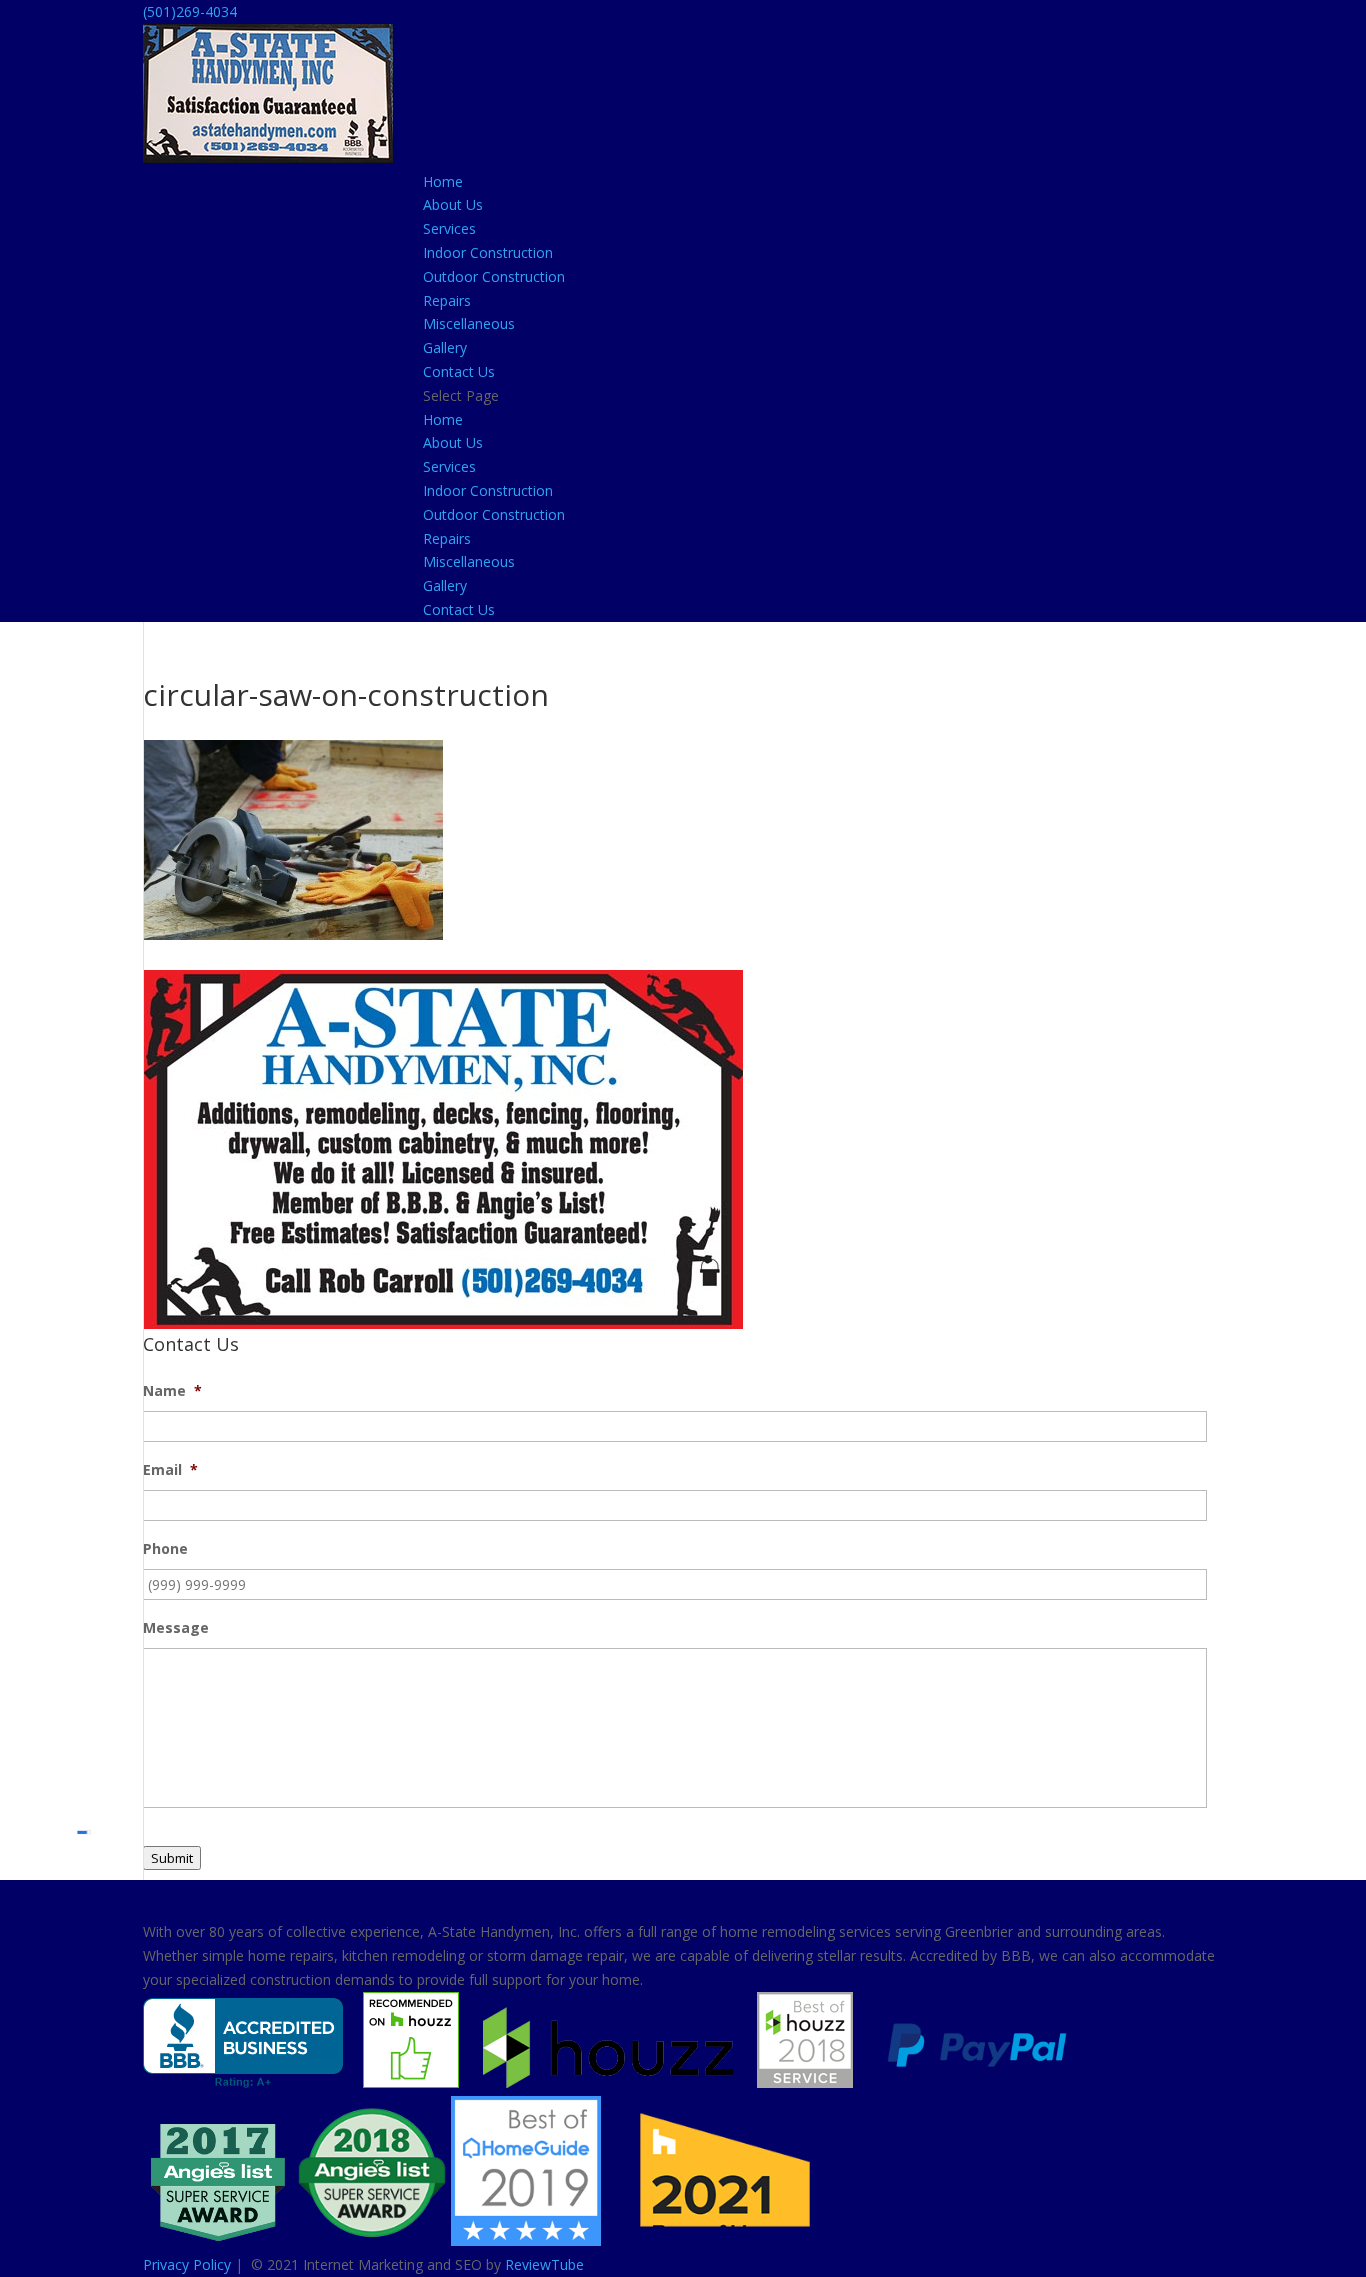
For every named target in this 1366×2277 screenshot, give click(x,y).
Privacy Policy (187, 2264)
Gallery (445, 347)
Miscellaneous (469, 323)
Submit (172, 1858)
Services (449, 228)
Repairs (447, 300)
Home (443, 181)
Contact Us (459, 371)
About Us (453, 204)
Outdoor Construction (494, 276)
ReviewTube (544, 2264)
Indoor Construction (488, 252)
